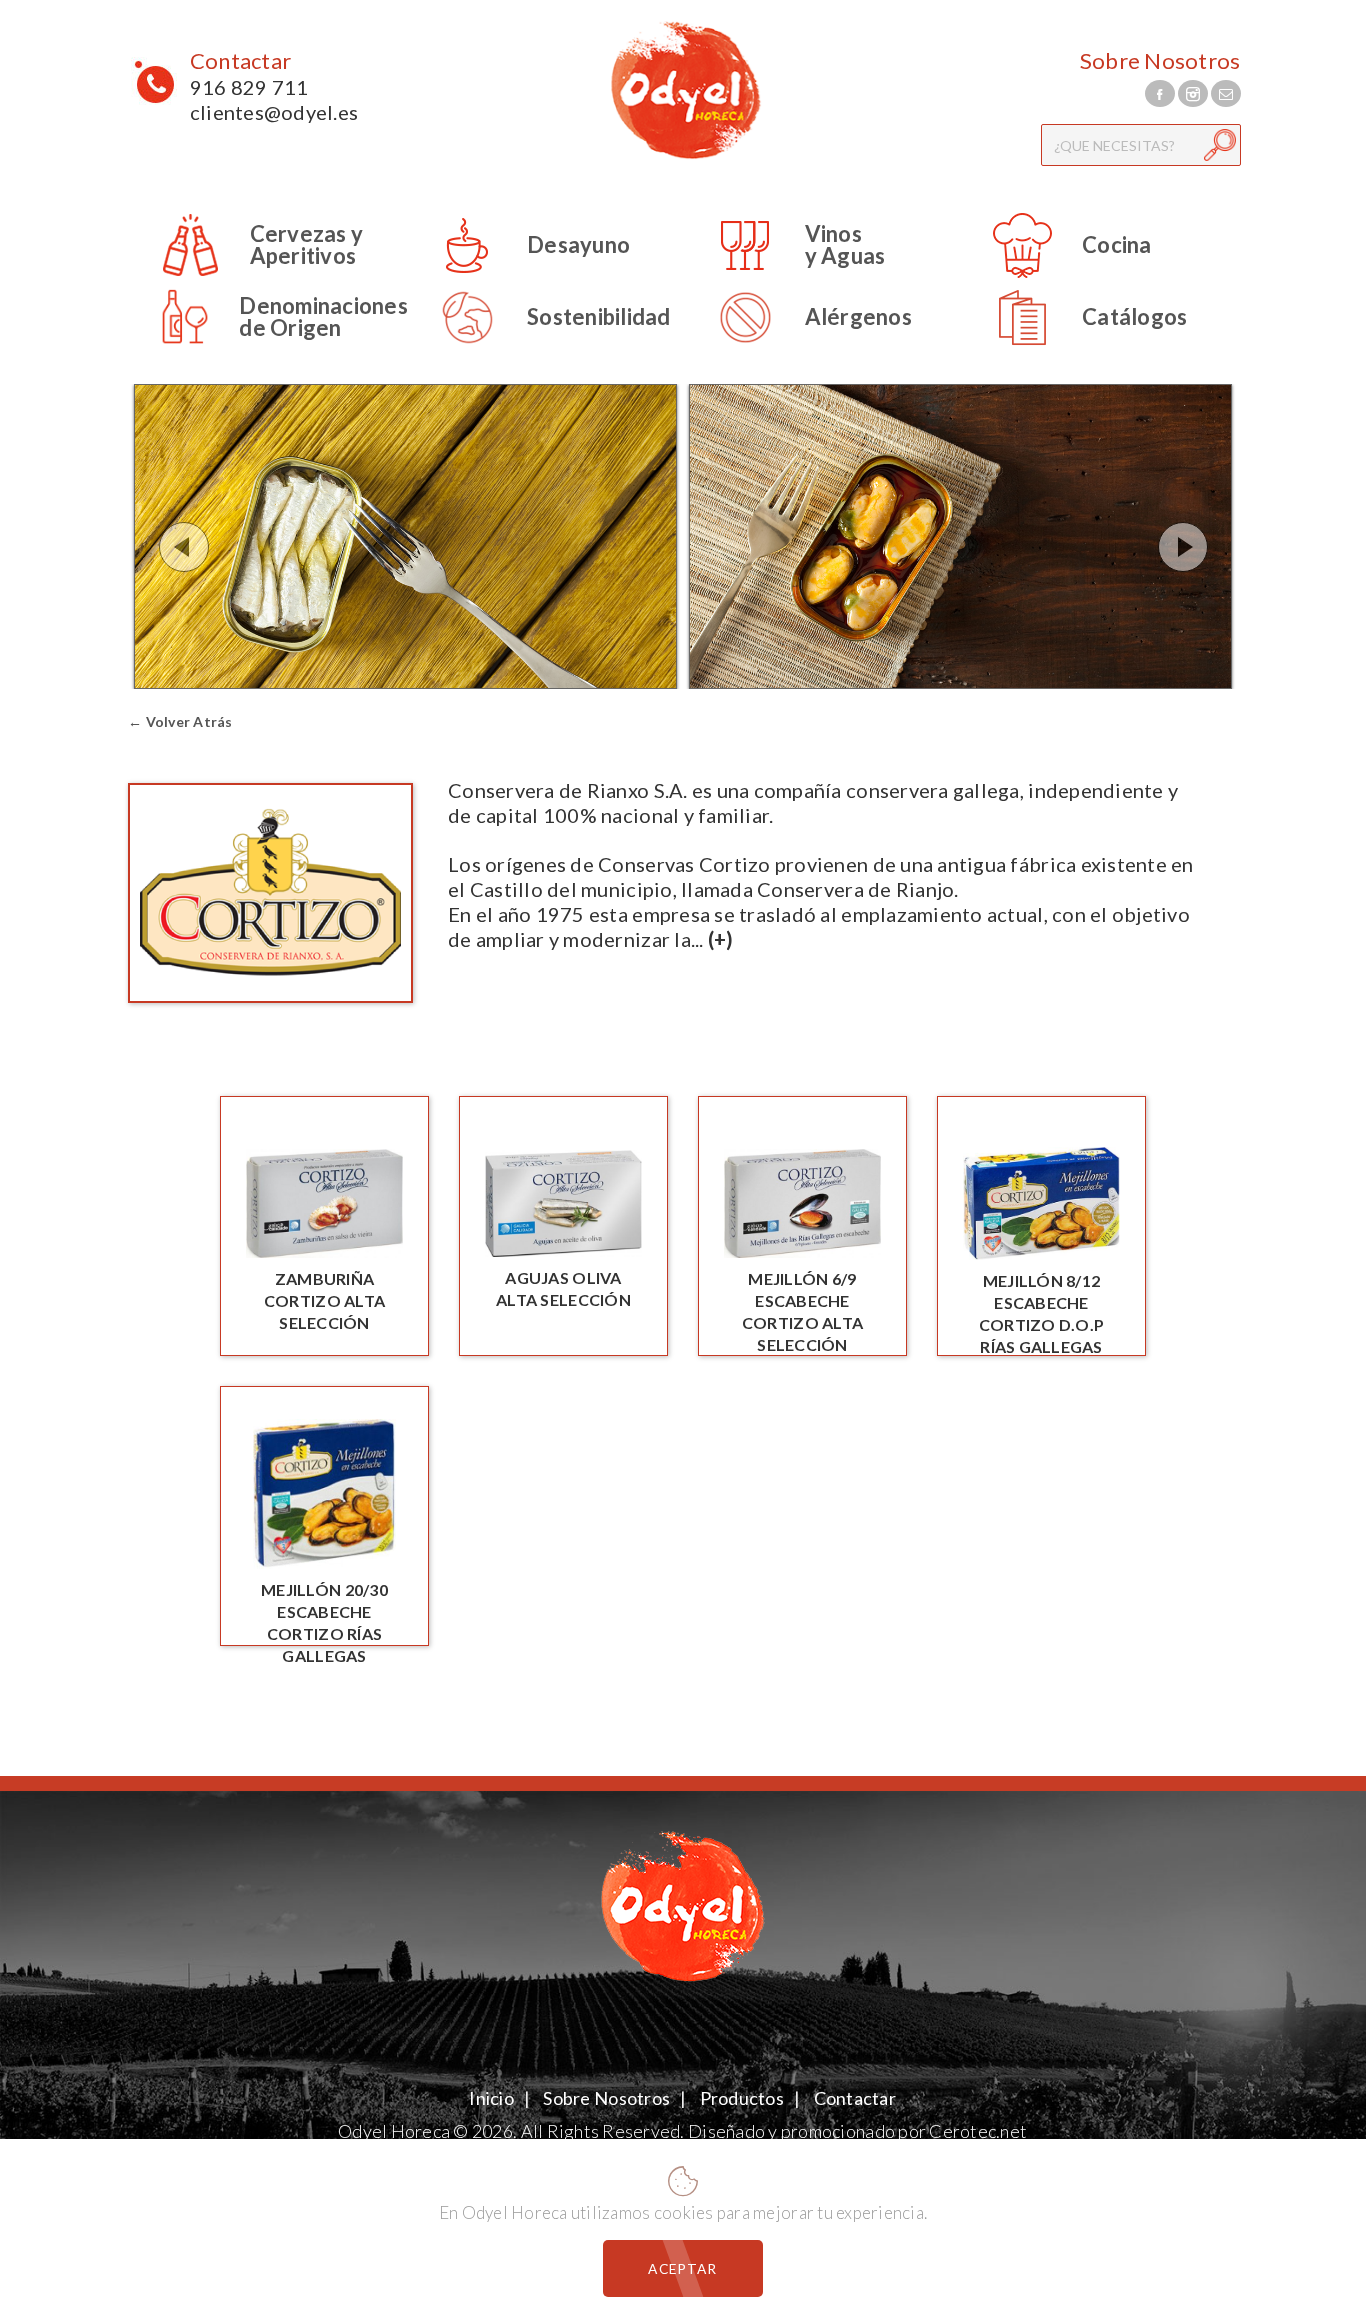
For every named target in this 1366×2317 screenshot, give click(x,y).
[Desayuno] (519, 274)
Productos (742, 2098)
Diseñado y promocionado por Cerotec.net (857, 2131)
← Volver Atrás (180, 721)
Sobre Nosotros (1160, 61)
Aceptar (682, 2268)
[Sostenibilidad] (539, 346)
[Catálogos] (1075, 346)
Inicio (492, 2098)
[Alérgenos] (799, 346)
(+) (721, 939)
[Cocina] (1057, 274)
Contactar (240, 61)
